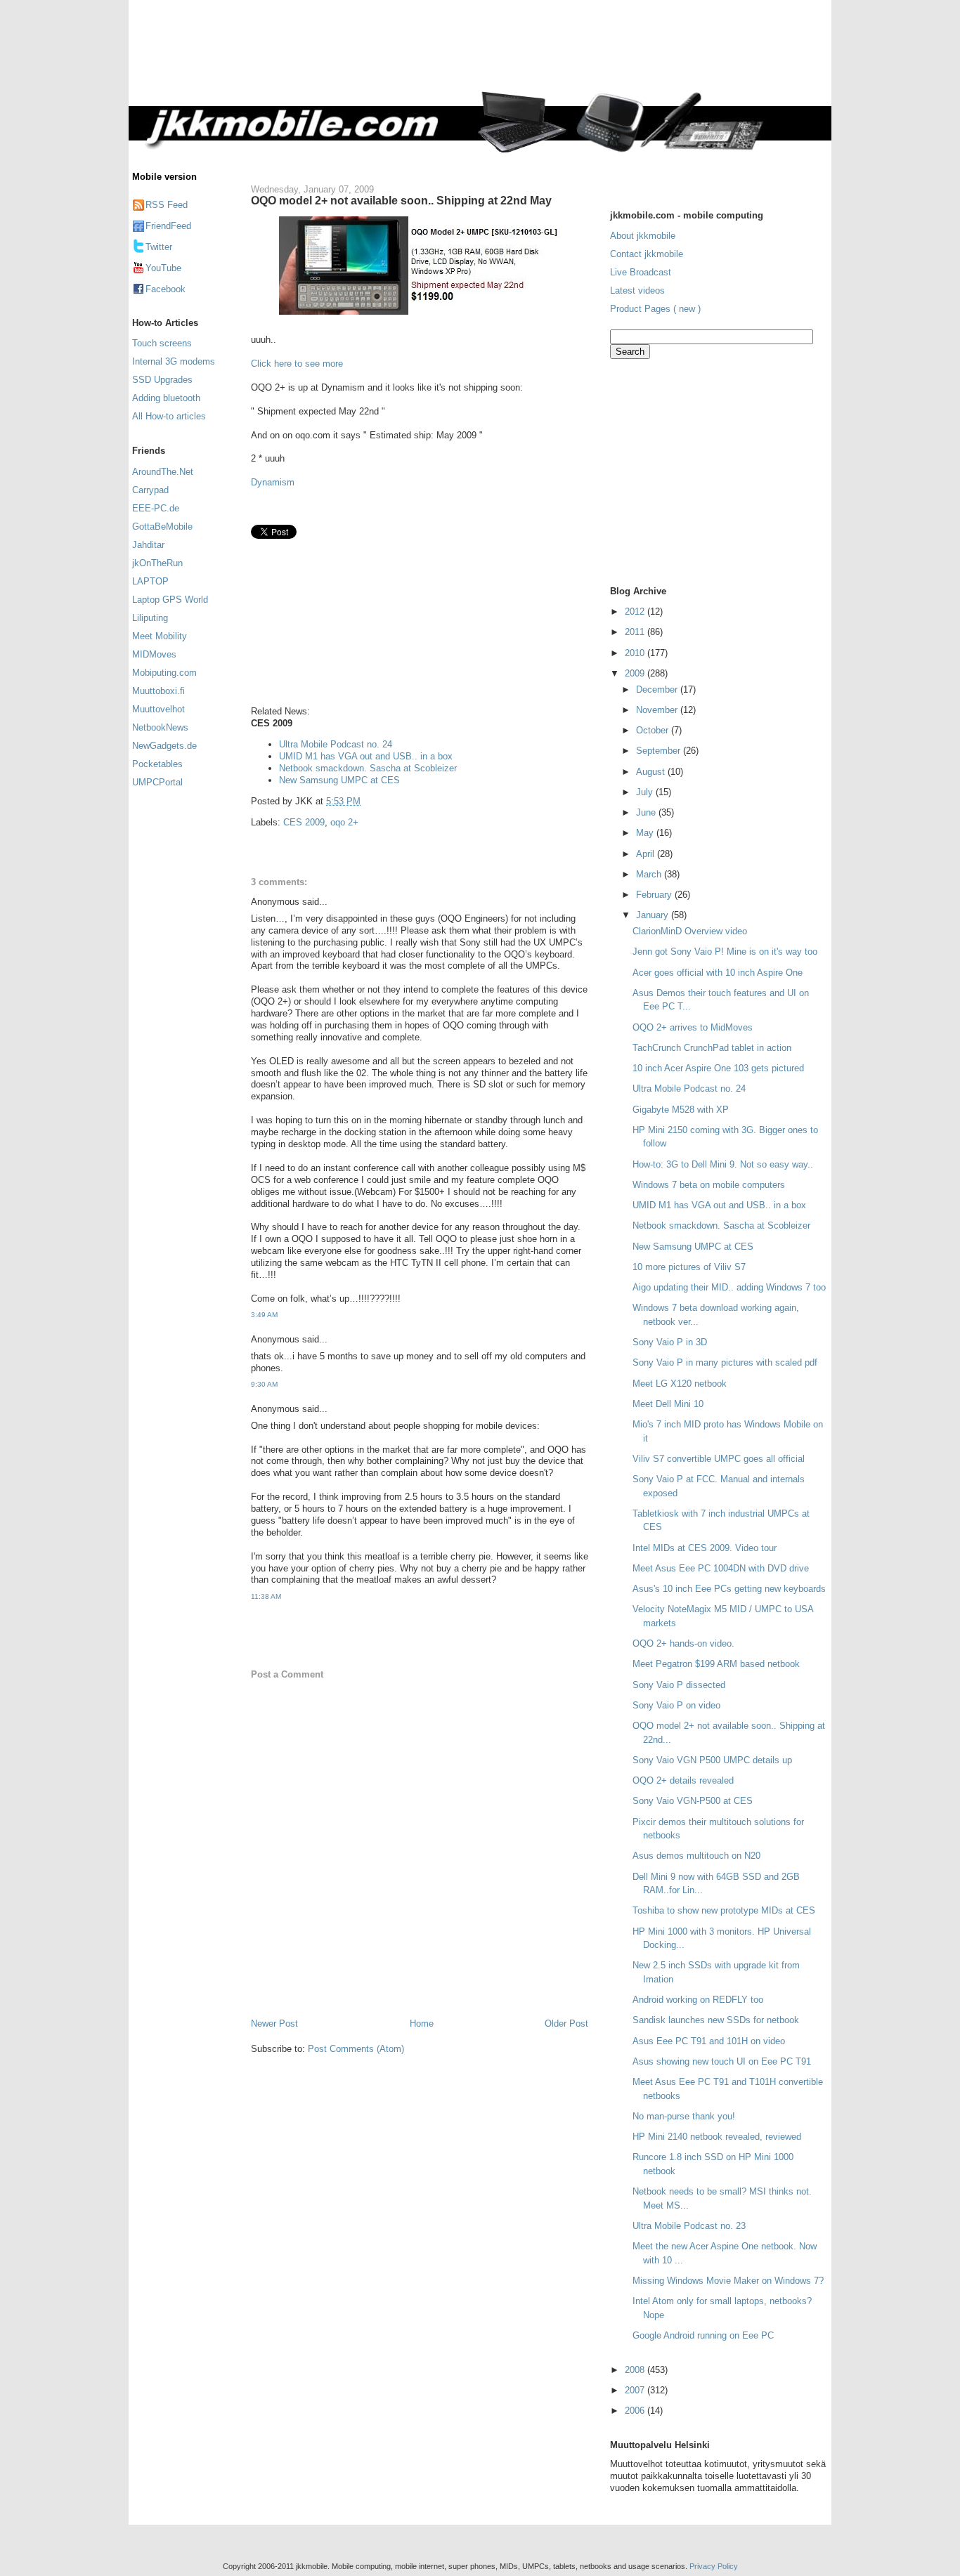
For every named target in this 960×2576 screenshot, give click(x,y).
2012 (636, 612)
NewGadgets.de (164, 746)
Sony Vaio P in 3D (670, 1342)
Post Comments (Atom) (356, 2049)
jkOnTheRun (157, 563)
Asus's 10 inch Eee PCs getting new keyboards (729, 1589)
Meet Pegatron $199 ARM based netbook (716, 1664)
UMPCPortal (157, 782)
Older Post (566, 2023)
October (654, 730)
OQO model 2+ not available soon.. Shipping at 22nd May (401, 200)
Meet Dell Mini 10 (668, 1404)
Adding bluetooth (166, 398)
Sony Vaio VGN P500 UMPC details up (712, 1760)
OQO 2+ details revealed (683, 1780)
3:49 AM (264, 1315)
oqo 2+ (344, 822)
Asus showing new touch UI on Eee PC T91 (722, 2061)
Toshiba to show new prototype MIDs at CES (724, 1910)
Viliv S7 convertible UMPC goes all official (719, 1459)
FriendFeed (168, 226)
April (647, 854)
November (658, 710)
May (646, 833)
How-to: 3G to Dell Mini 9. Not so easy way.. (723, 1164)
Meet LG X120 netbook (680, 1384)
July (646, 792)
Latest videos (637, 290)
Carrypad (150, 490)
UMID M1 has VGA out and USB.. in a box (366, 756)
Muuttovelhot (158, 709)
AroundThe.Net (163, 472)
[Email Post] (365, 801)
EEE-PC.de (156, 508)
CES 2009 (304, 822)
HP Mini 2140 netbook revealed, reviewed (717, 2137)
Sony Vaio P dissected (679, 1685)
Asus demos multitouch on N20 (696, 1856)
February (655, 895)
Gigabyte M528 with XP (681, 1110)
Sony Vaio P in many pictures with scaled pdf (725, 1362)
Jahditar (148, 545)
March (650, 874)
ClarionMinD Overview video (690, 931)
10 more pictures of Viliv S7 (689, 1267)
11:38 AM (266, 1596)
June (647, 812)
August (652, 772)
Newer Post (274, 2023)
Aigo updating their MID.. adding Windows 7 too (729, 1287)
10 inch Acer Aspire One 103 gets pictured (718, 1068)
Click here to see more (297, 364)
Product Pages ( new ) (655, 309)
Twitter (159, 247)
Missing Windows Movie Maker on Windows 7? (728, 2281)
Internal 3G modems (174, 361)
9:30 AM (264, 1384)
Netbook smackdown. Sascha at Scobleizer (368, 768)
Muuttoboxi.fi (158, 691)
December (658, 689)
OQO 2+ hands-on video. (683, 1643)
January (654, 915)
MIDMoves (154, 654)
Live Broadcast (641, 272)
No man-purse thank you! (684, 2116)
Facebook (166, 289)
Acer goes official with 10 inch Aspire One (718, 973)
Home (422, 2023)
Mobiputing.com (164, 673)
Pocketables (157, 764)
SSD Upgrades (162, 380)
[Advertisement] (539, 54)
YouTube (163, 268)
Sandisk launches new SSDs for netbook (716, 2020)
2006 (636, 2411)
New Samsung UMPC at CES (339, 780)
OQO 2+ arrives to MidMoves (693, 1027)
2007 (636, 2390)
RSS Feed (167, 205)
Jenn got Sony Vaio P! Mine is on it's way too (725, 952)
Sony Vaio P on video (676, 1705)
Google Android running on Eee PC (703, 2335)
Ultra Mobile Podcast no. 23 (689, 2226)
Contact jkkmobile (647, 254)
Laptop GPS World (170, 600)
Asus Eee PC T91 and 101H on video (709, 2041)
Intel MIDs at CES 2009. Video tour (705, 1548)
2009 (636, 673)
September (660, 751)
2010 (636, 653)
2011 (636, 632)
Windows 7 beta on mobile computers (709, 1185)
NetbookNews (160, 727)
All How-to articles (169, 416)
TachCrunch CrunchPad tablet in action (712, 1048)
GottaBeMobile (162, 527)
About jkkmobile (643, 236)
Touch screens (162, 343)
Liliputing (150, 618)
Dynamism (273, 482)
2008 (636, 2370)
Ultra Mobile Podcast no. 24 (336, 744)
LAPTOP (150, 581)
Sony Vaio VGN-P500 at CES (693, 1801)
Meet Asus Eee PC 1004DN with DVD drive (721, 1568)
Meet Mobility (160, 636)
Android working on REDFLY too (698, 2000)
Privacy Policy (714, 2566)
